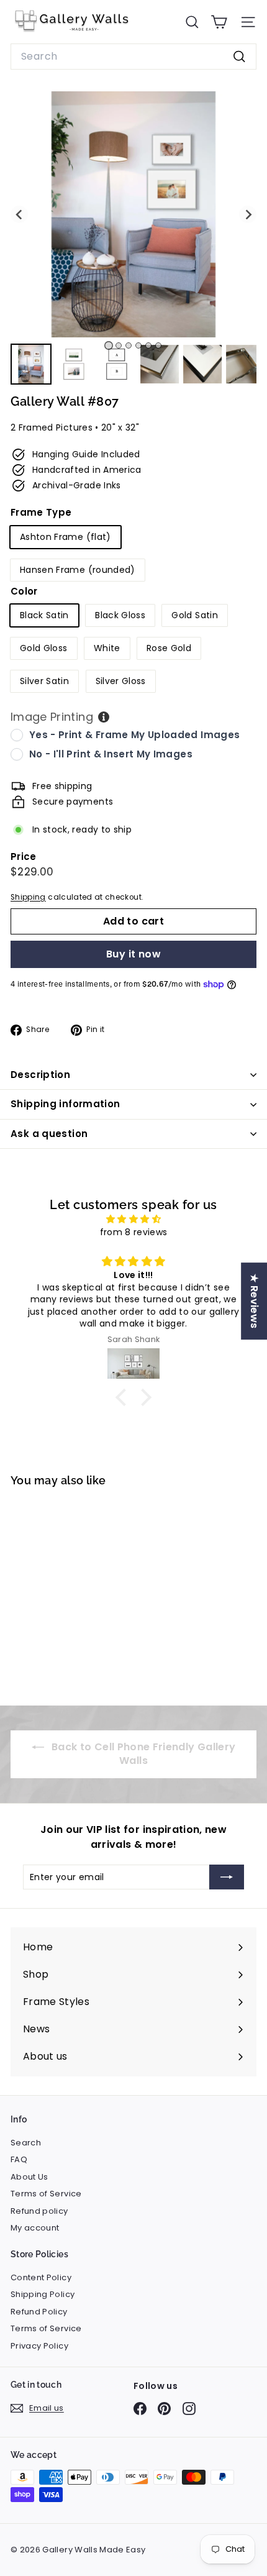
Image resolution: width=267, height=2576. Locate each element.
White (107, 648)
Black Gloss (120, 615)
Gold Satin (195, 615)
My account (35, 2228)
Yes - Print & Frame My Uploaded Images (134, 735)
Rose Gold (169, 648)
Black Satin (44, 615)
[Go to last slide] (19, 214)
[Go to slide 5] (148, 345)
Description (40, 1075)
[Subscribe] (227, 1877)
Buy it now (133, 954)
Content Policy (41, 2277)
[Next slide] (248, 214)
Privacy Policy (39, 2346)
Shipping (28, 897)
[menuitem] (31, 364)
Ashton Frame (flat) (66, 537)
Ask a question (49, 1134)
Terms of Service (46, 2194)
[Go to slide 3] (129, 345)
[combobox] (133, 57)
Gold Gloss (44, 648)
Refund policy (39, 2211)
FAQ (19, 2159)
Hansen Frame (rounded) (78, 570)
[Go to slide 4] (138, 345)
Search (26, 2143)
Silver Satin (44, 681)
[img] (133, 1219)
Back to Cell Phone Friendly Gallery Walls (143, 1754)
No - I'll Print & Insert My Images (111, 754)
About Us (29, 2177)
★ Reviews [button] (254, 1301)
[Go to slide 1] (109, 345)
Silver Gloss (121, 681)
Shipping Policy (43, 2294)
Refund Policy (39, 2312)
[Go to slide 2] (119, 345)
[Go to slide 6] (158, 345)
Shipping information (66, 1104)
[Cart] (219, 22)
